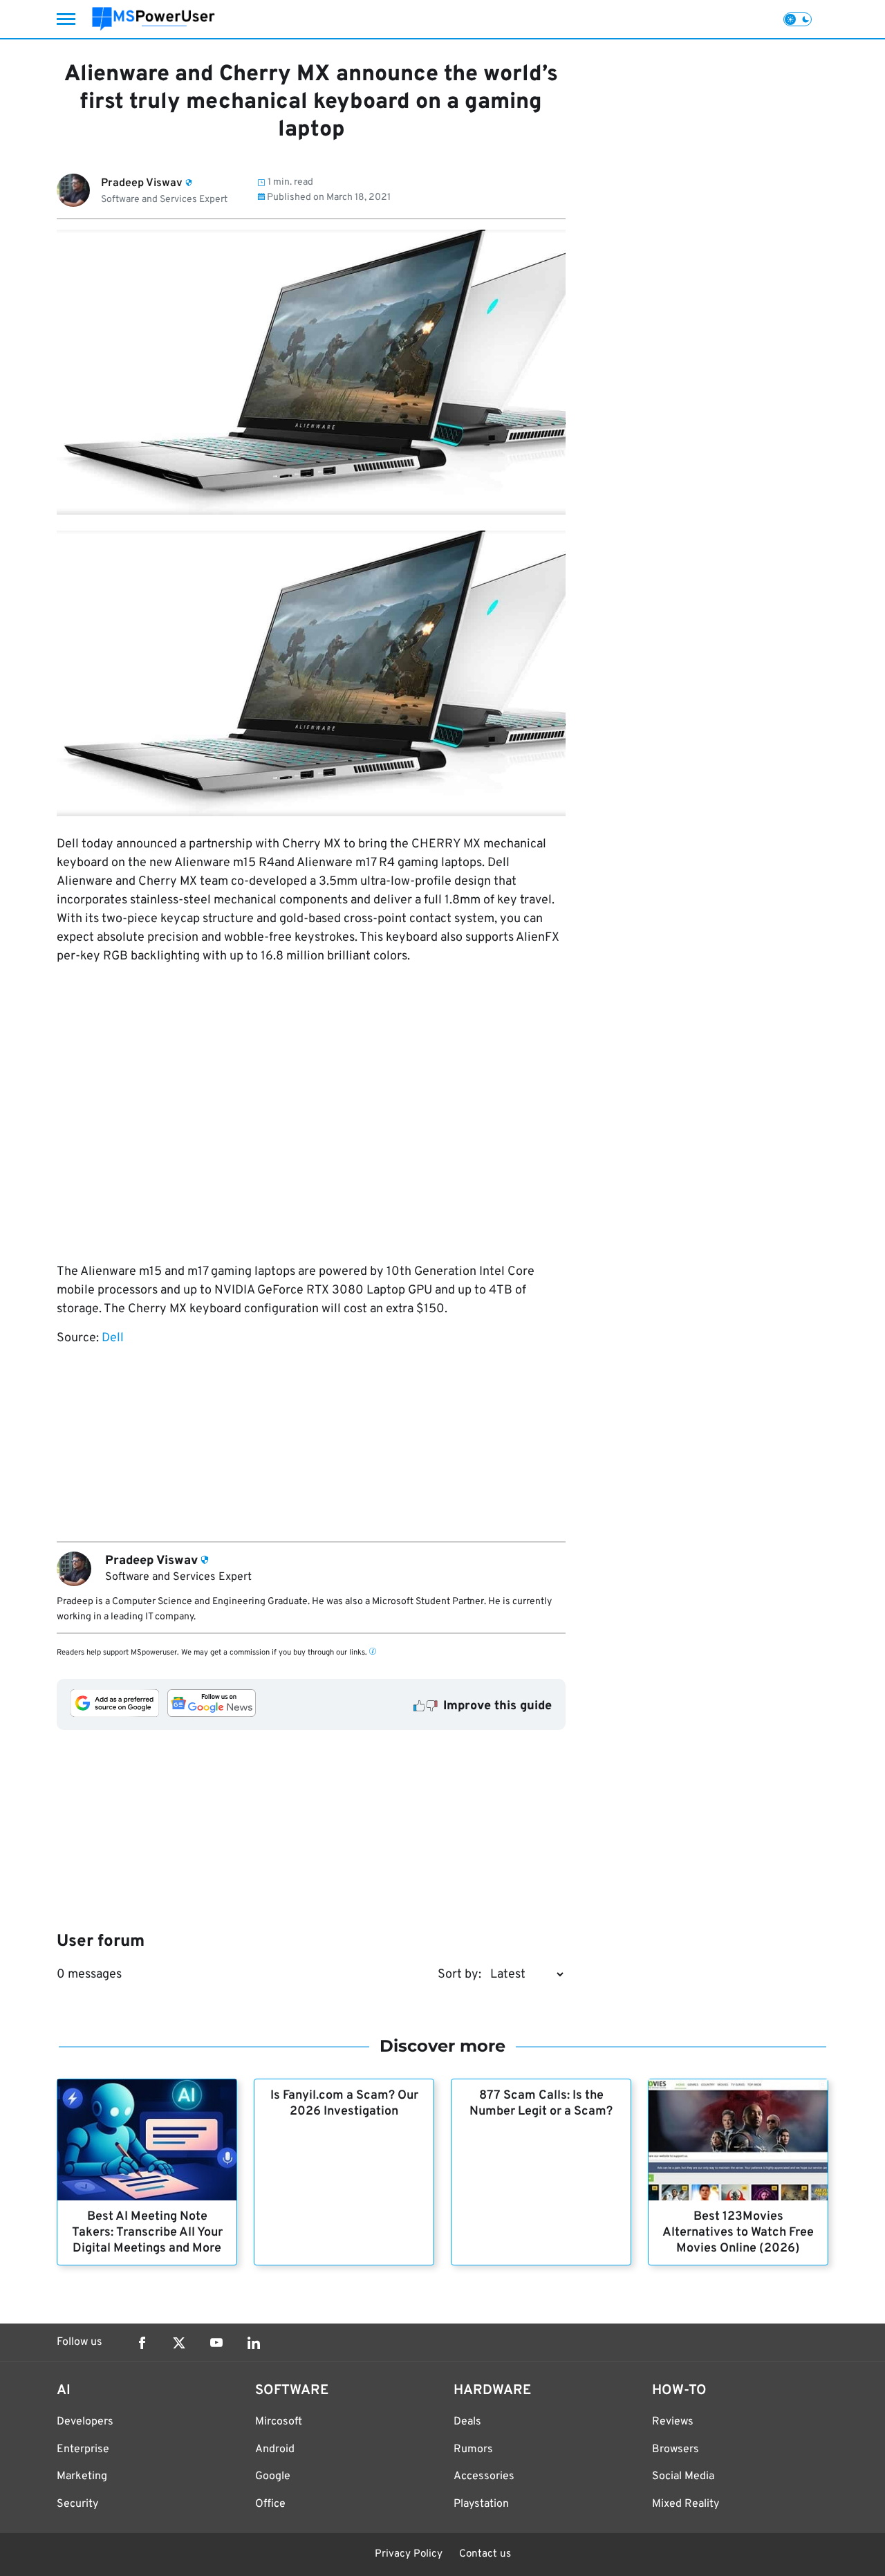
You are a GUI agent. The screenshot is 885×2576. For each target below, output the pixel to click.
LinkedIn (254, 2343)
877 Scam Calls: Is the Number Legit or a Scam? (541, 2104)
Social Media (683, 2476)
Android (275, 2449)
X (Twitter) (179, 2343)
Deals (467, 2422)
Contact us (485, 2554)
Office (270, 2504)
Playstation (481, 2504)
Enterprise (83, 2449)
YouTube (216, 2343)
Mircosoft (279, 2422)
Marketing (82, 2476)
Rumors (473, 2449)
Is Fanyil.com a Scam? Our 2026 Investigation (344, 2104)
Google (273, 2476)
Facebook (142, 2343)
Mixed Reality (686, 2504)
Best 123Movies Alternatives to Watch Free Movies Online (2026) (738, 2233)
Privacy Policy (409, 2554)
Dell (113, 1338)
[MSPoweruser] (153, 19)
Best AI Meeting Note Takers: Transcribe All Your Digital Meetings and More (147, 2233)
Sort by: (459, 1975)
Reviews (673, 2422)
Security (77, 2504)
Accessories (484, 2476)
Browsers (676, 2449)
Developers (85, 2422)
